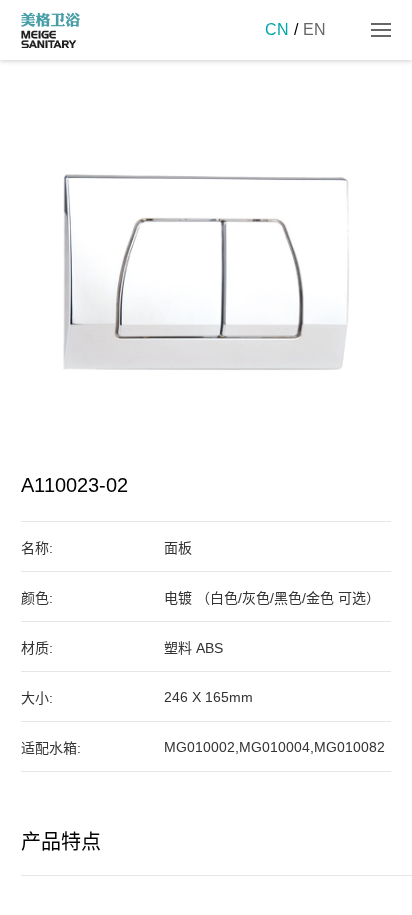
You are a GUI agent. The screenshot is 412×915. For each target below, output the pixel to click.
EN (314, 29)
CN (277, 29)
